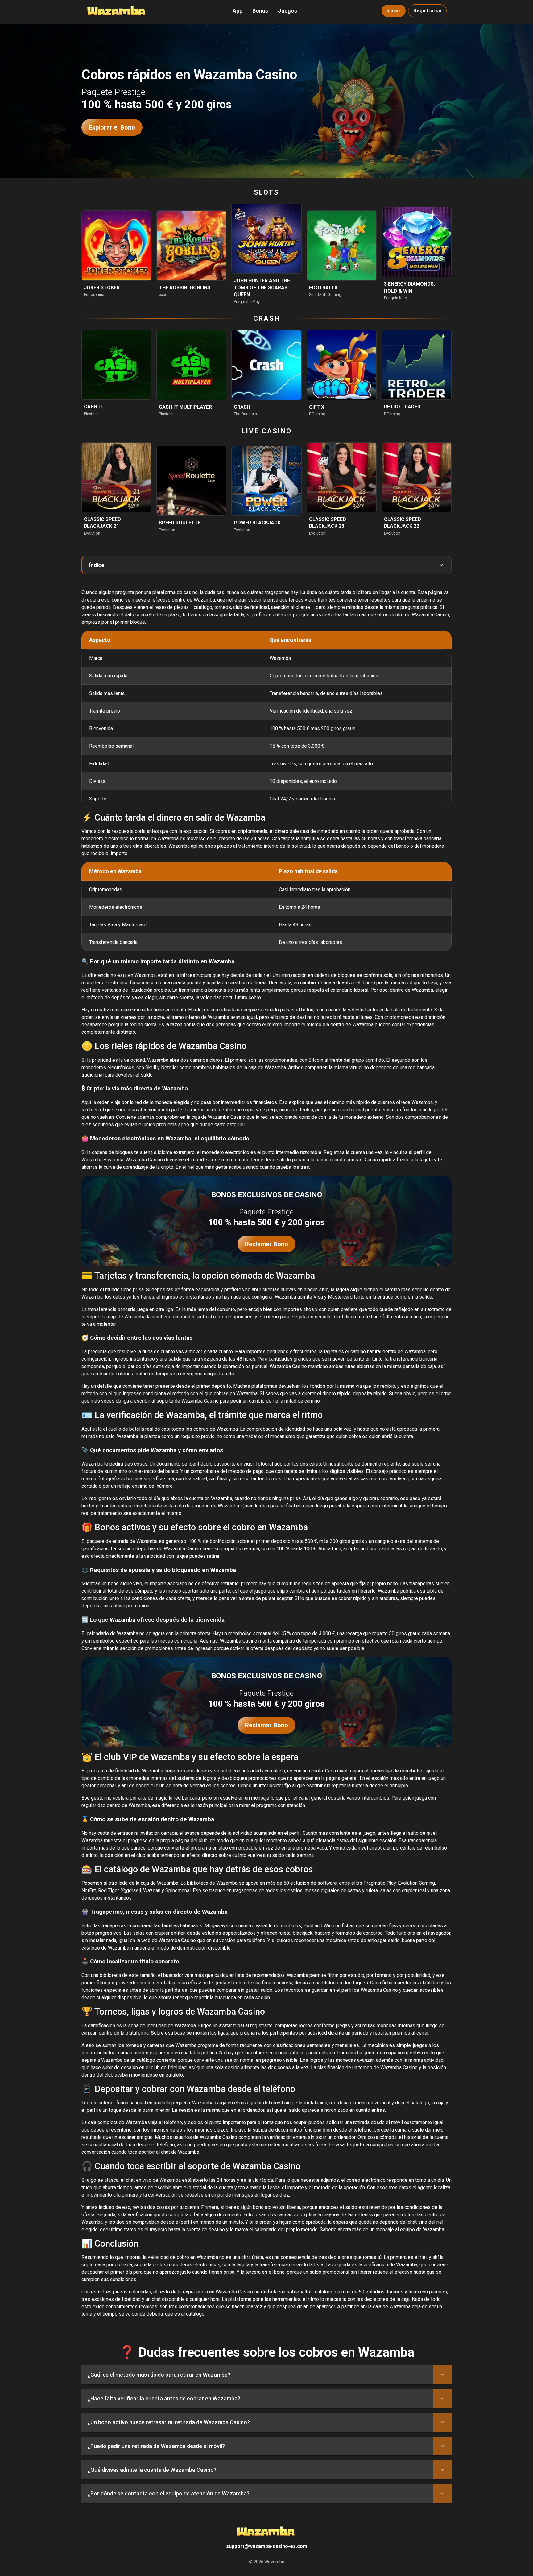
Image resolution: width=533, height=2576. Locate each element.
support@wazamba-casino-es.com (267, 2546)
